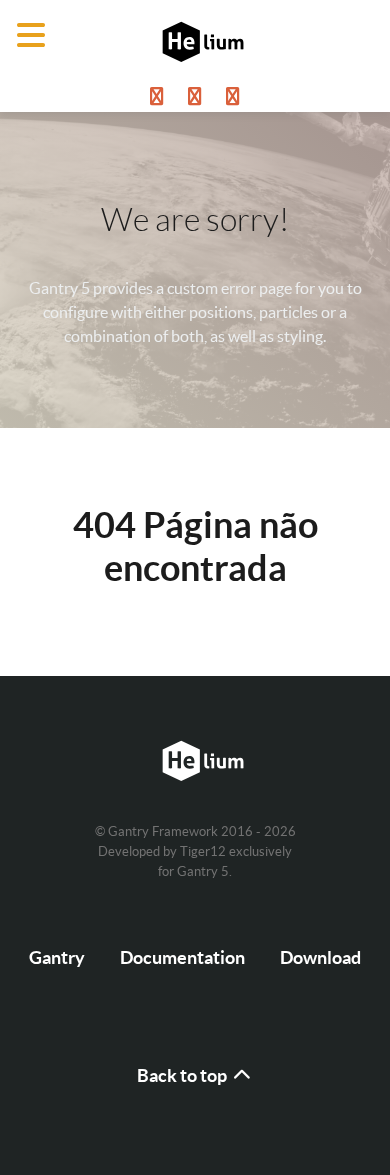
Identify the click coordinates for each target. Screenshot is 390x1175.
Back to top (183, 1075)
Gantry (57, 957)
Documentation (182, 957)
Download (320, 957)
